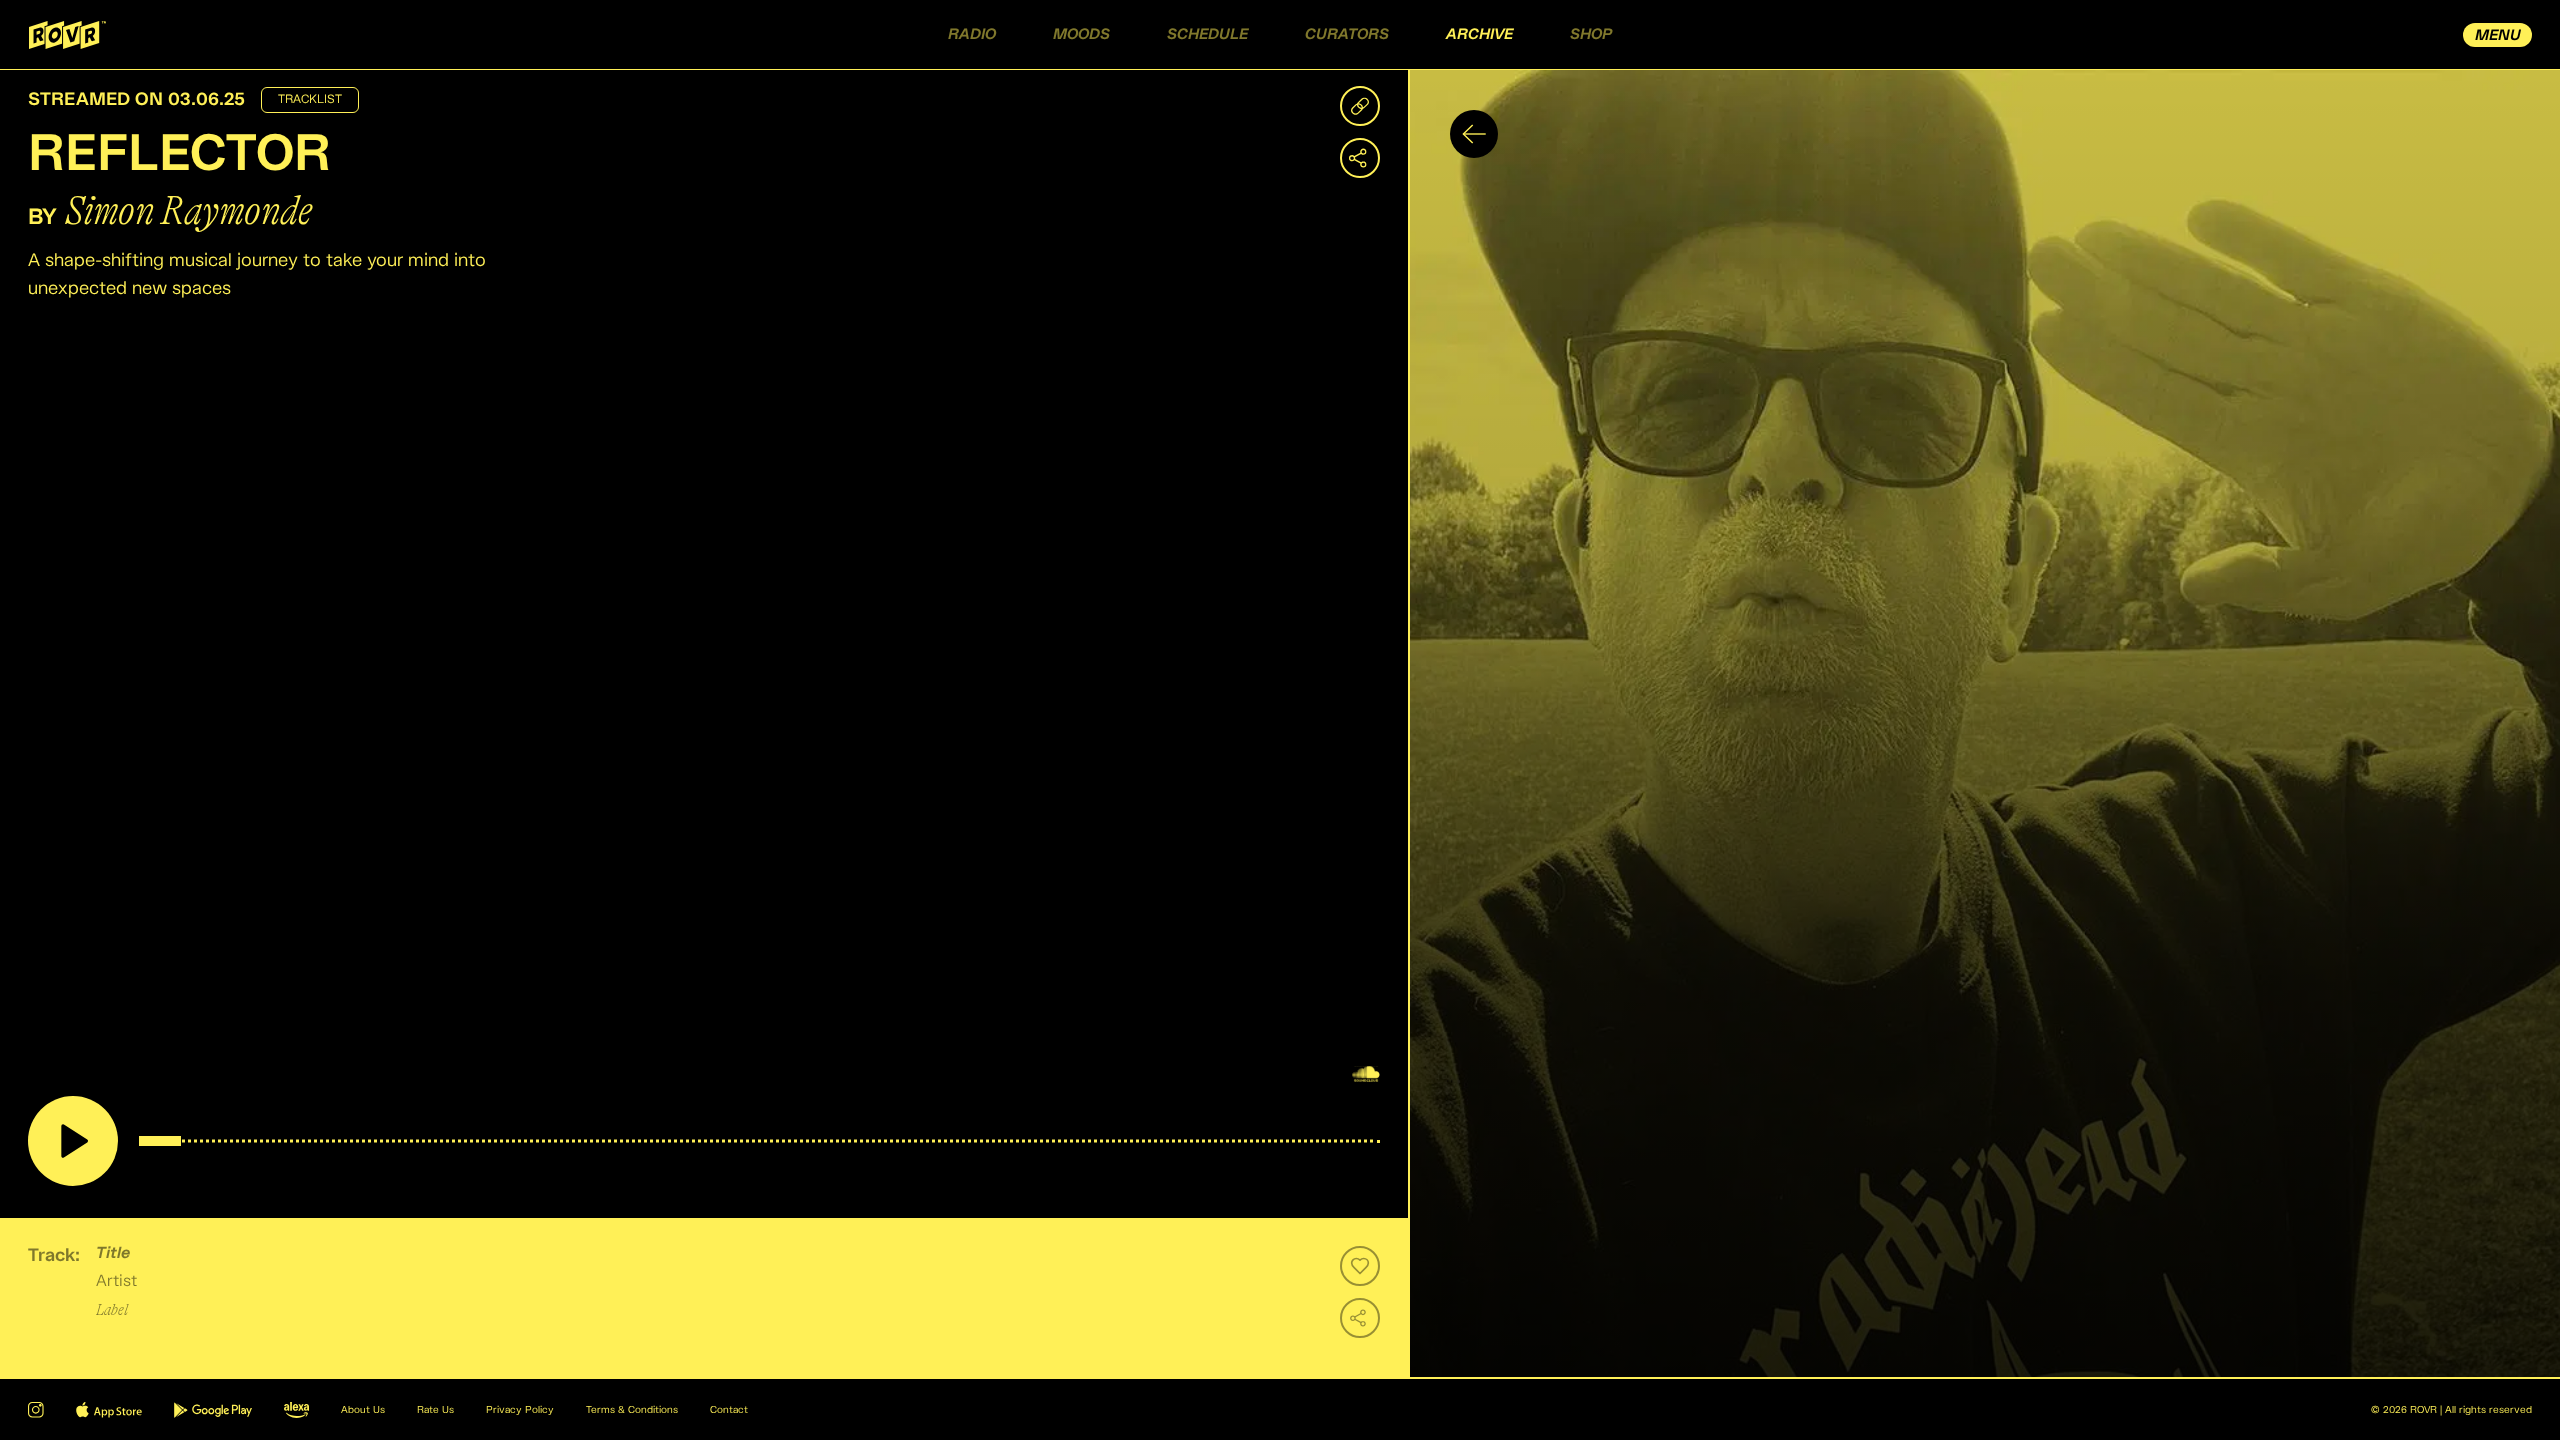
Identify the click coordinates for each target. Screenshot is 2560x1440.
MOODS (1081, 34)
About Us (363, 1410)
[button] (1984, 724)
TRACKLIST (310, 100)
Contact (729, 1410)
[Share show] (1360, 158)
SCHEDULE (1207, 34)
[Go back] (1474, 134)
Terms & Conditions (632, 1410)
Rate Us (435, 1410)
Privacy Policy (520, 1410)
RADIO (972, 34)
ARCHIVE (1479, 34)
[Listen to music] (73, 1141)
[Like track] (1360, 1266)
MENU (2498, 35)
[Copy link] (1360, 106)
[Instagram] (36, 1410)
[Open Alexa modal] (296, 1410)
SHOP (1591, 34)
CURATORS (1347, 34)
